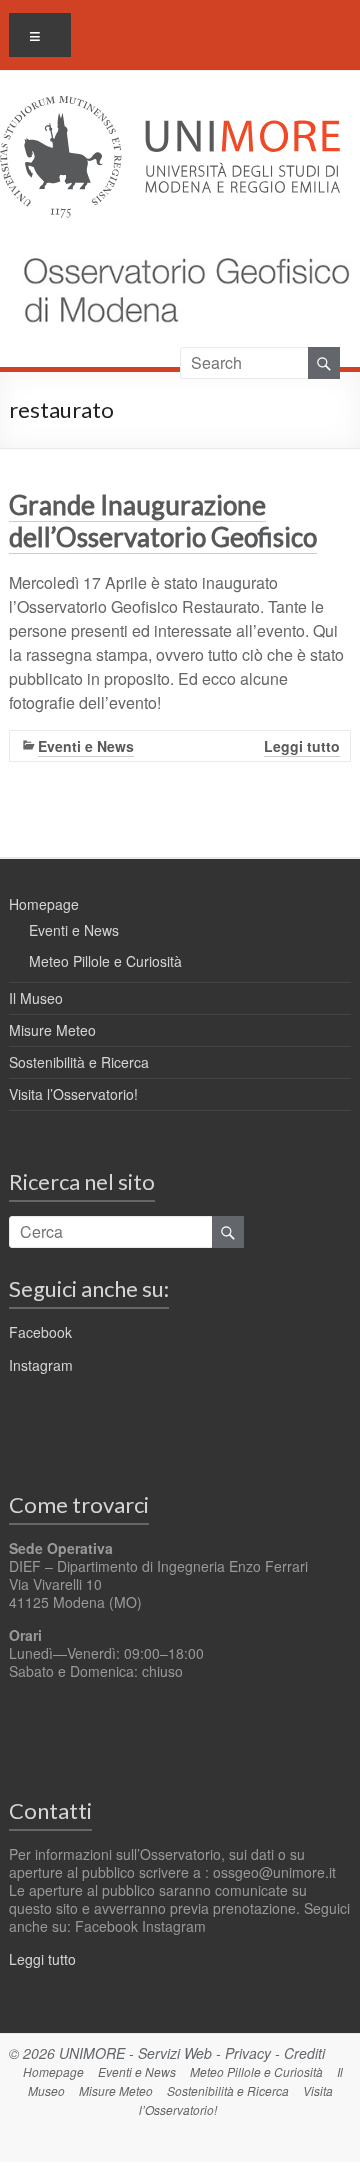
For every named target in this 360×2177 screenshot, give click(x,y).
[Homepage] (177, 247)
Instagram (41, 1365)
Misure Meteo (52, 1030)
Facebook (40, 1332)
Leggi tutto (302, 746)
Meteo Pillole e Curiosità (105, 961)
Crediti (304, 2053)
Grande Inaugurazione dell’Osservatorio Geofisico (163, 521)
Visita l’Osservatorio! (73, 1094)
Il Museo (36, 998)
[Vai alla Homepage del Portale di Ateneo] (170, 107)
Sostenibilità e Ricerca (79, 1062)
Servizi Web (175, 2053)
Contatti (50, 1810)
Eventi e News (86, 746)
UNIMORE (92, 2053)
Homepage (44, 904)
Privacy (248, 2053)
